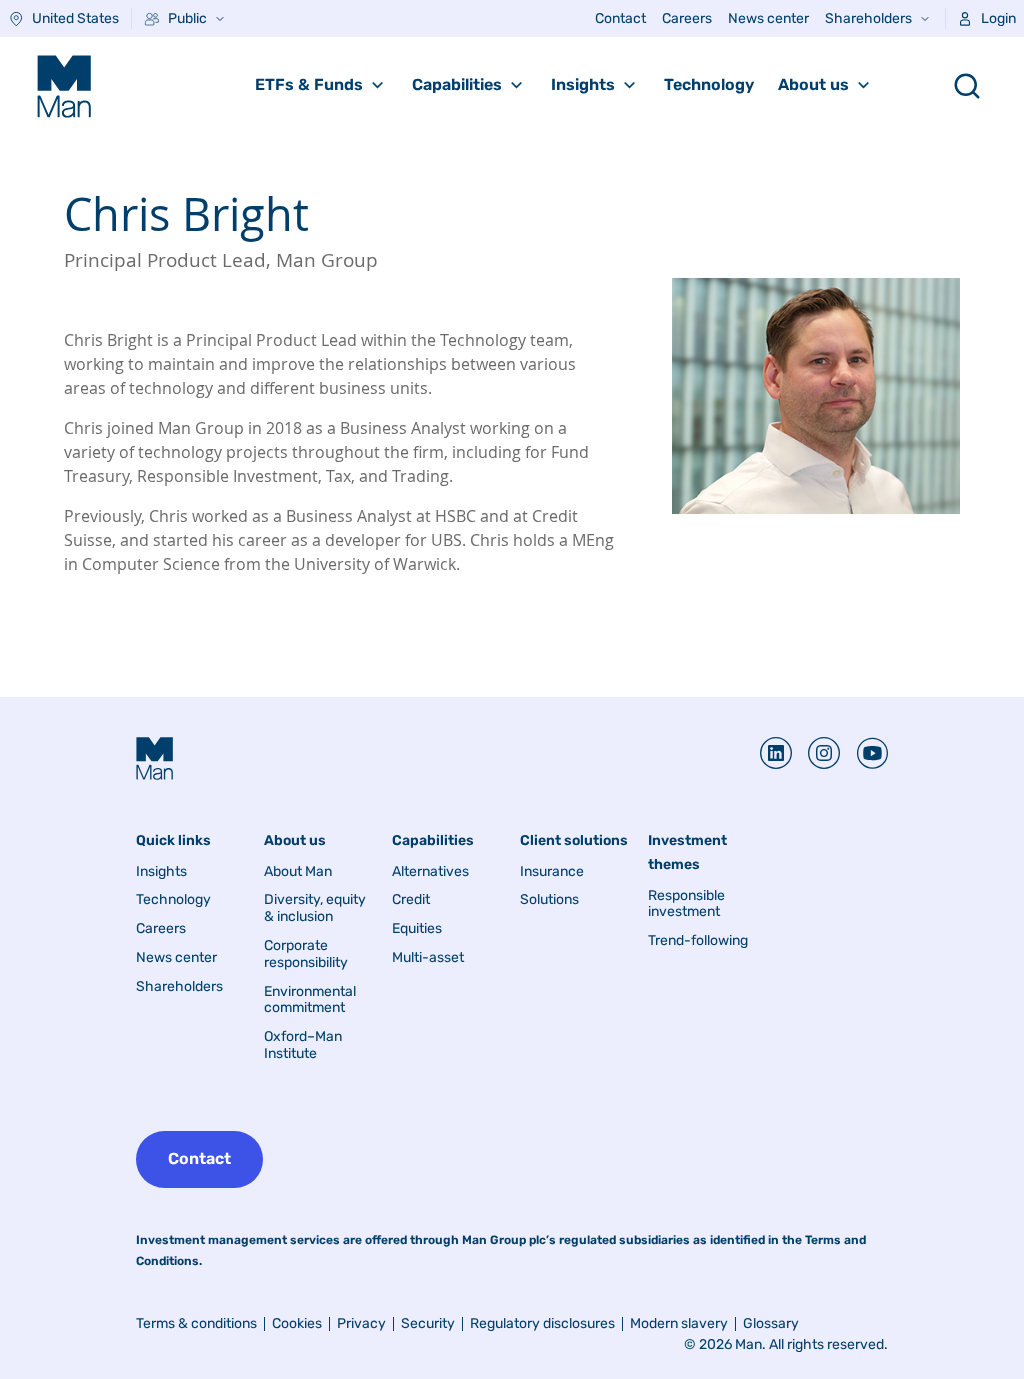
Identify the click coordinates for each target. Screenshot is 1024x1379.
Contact (620, 18)
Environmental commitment (310, 1000)
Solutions (549, 900)
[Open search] (967, 86)
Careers (687, 18)
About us (813, 84)
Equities (417, 929)
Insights (583, 84)
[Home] (64, 86)
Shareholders (868, 18)
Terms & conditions (196, 1323)
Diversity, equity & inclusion (315, 908)
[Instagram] (816, 753)
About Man (298, 872)
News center (768, 18)
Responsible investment (686, 904)
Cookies (297, 1323)
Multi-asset (428, 958)
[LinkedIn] (776, 753)
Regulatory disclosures (542, 1323)
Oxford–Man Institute (303, 1045)
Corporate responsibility (306, 954)
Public (187, 18)
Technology (709, 84)
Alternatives (430, 872)
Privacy (361, 1323)
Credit (411, 900)
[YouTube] (864, 753)
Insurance (552, 872)
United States (75, 18)
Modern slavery (679, 1323)
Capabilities (457, 84)
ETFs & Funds (309, 84)
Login (998, 18)
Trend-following (698, 941)
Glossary (771, 1323)
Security (428, 1323)
